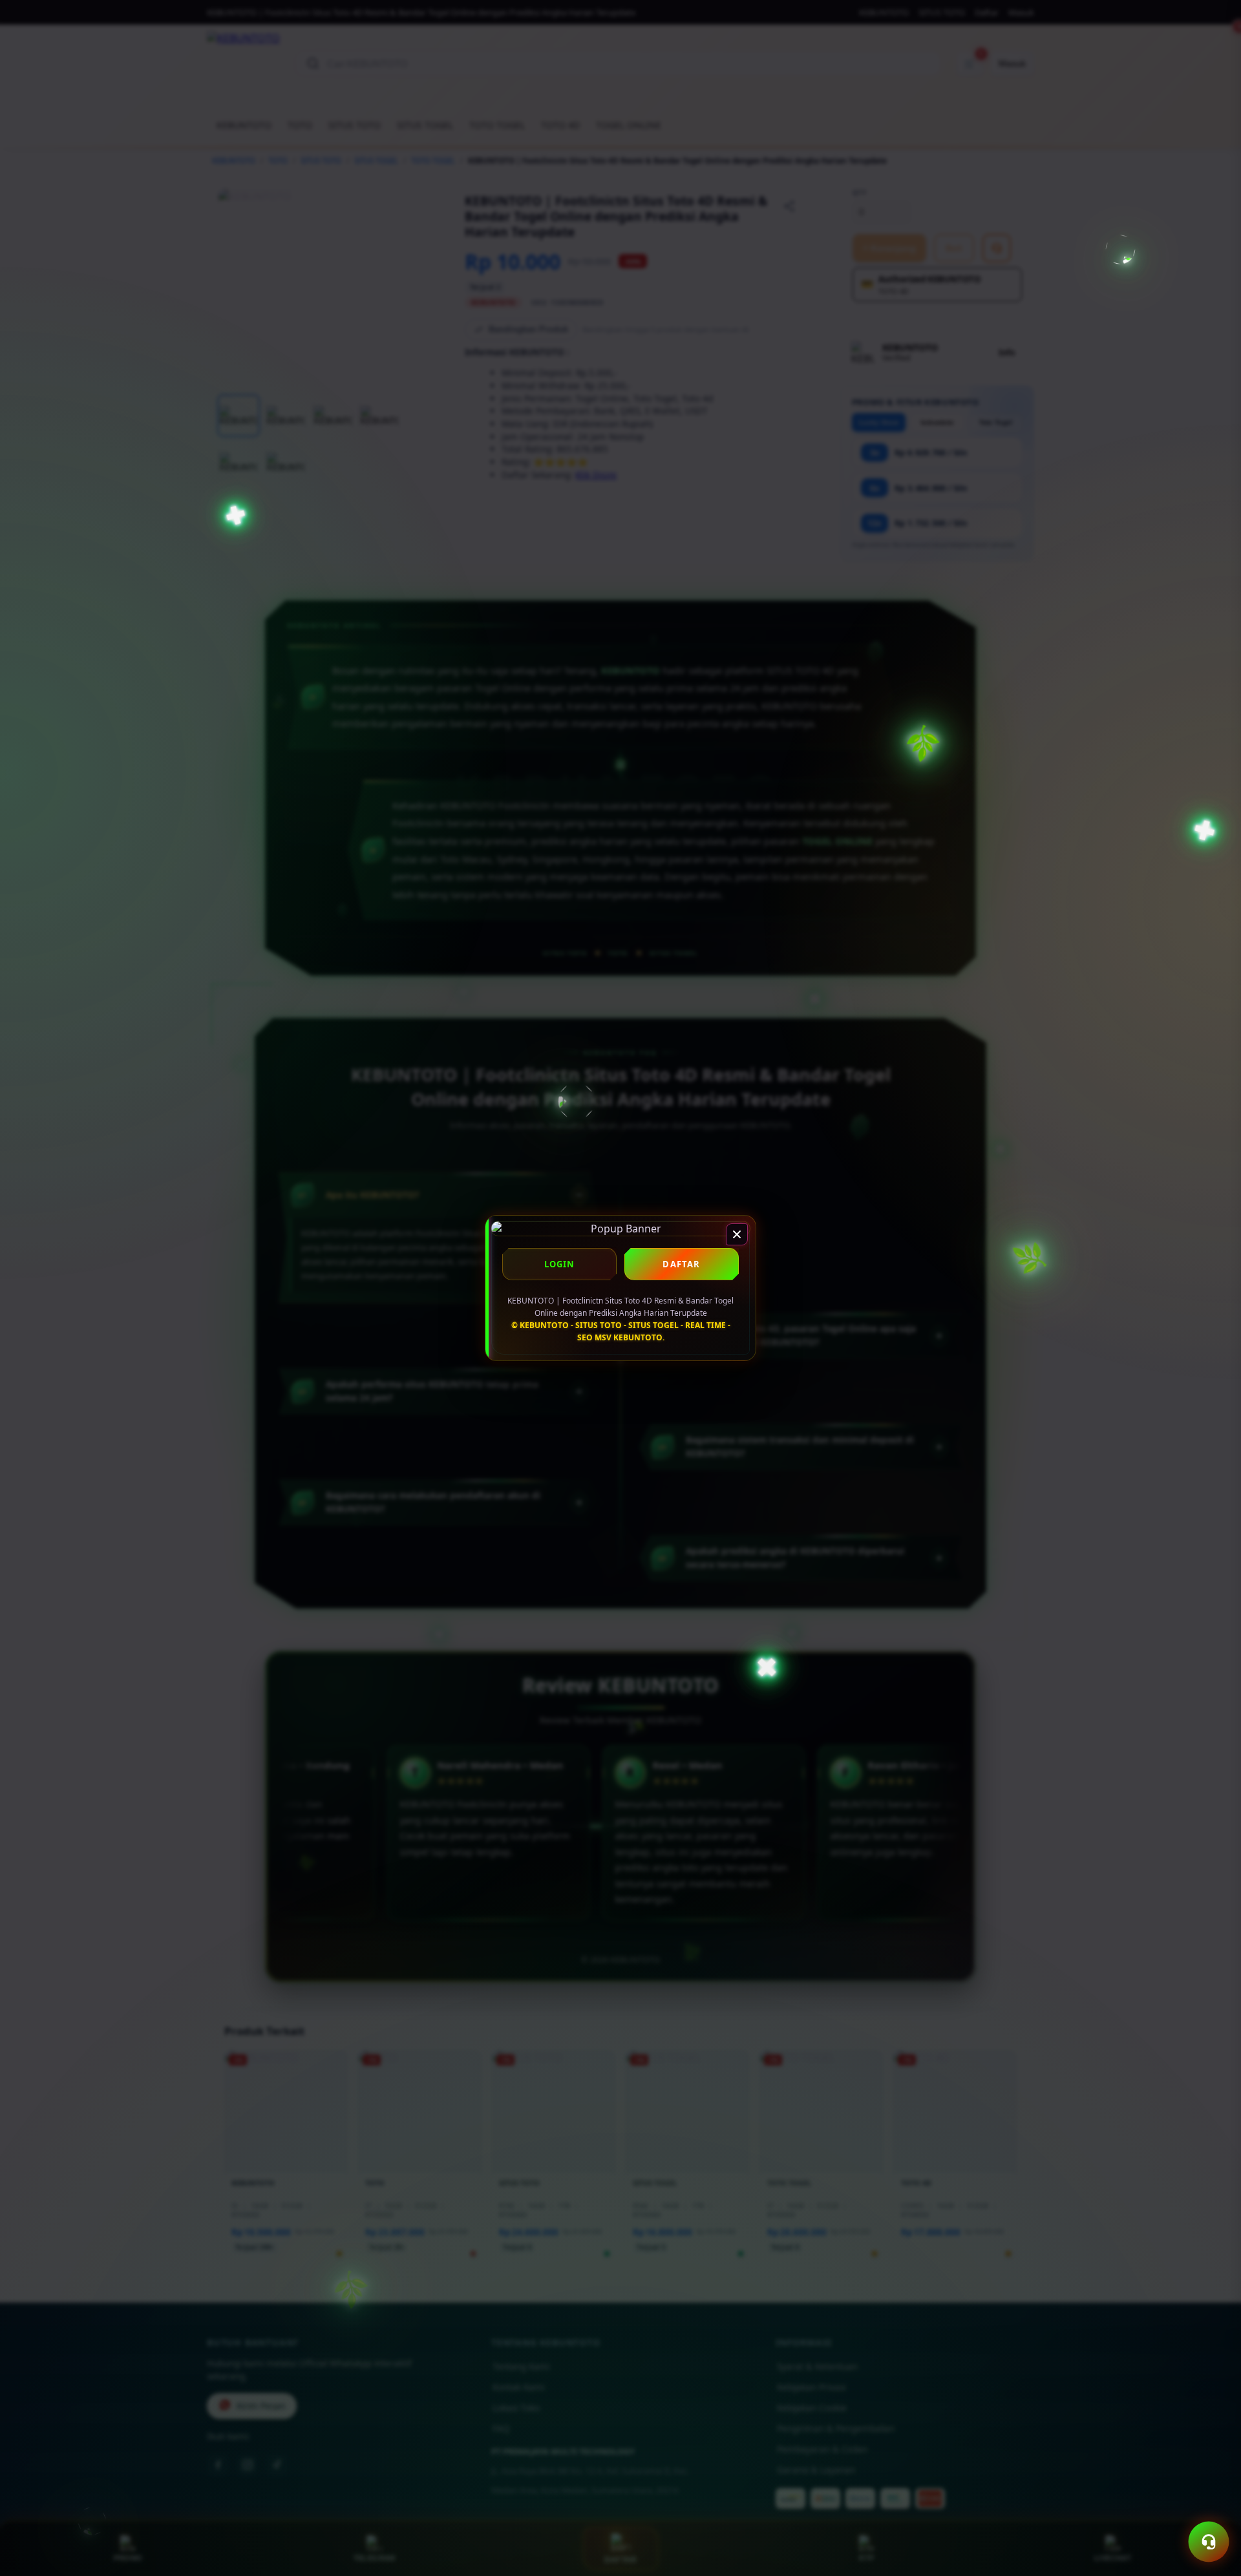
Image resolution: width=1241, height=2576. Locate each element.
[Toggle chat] (1209, 2542)
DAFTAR (681, 1264)
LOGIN (560, 1264)
